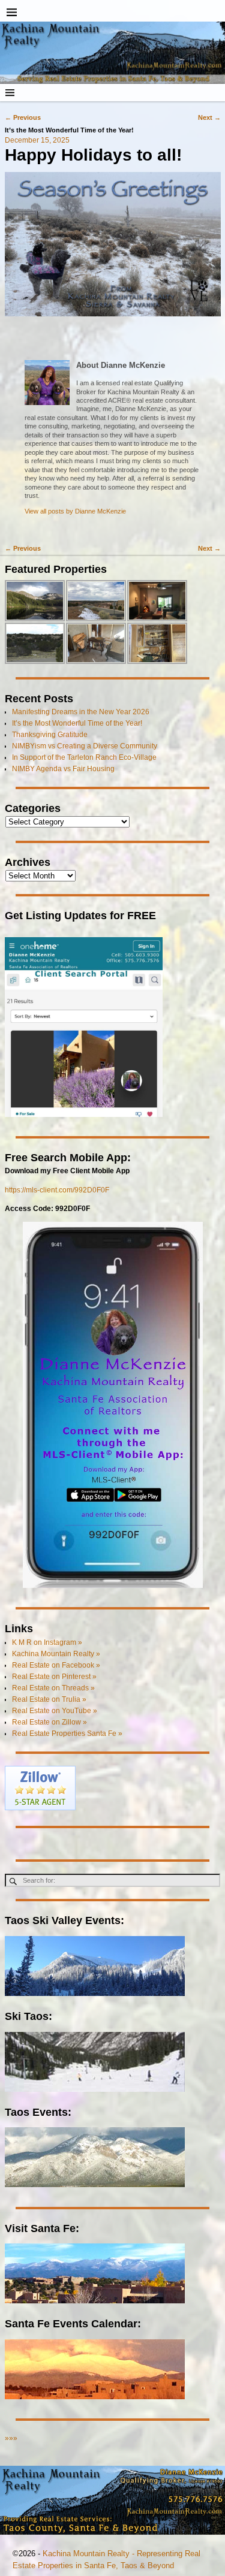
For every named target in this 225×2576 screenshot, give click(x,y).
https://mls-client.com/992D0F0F (57, 1190)
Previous (23, 117)
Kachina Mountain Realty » (56, 1654)
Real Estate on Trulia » (49, 1699)
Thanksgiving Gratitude (50, 735)
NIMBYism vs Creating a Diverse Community (85, 746)
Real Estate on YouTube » (55, 1711)
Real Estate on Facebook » (56, 1665)
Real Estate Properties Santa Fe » (67, 1734)
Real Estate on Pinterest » (54, 1677)
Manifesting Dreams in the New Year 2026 (81, 712)
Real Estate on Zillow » (49, 1722)
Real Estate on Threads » (53, 1688)
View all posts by (75, 511)
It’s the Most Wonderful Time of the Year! (77, 723)
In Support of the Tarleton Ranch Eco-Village (84, 757)
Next (209, 117)
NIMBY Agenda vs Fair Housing (63, 769)
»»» (11, 2438)
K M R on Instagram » (47, 1642)
